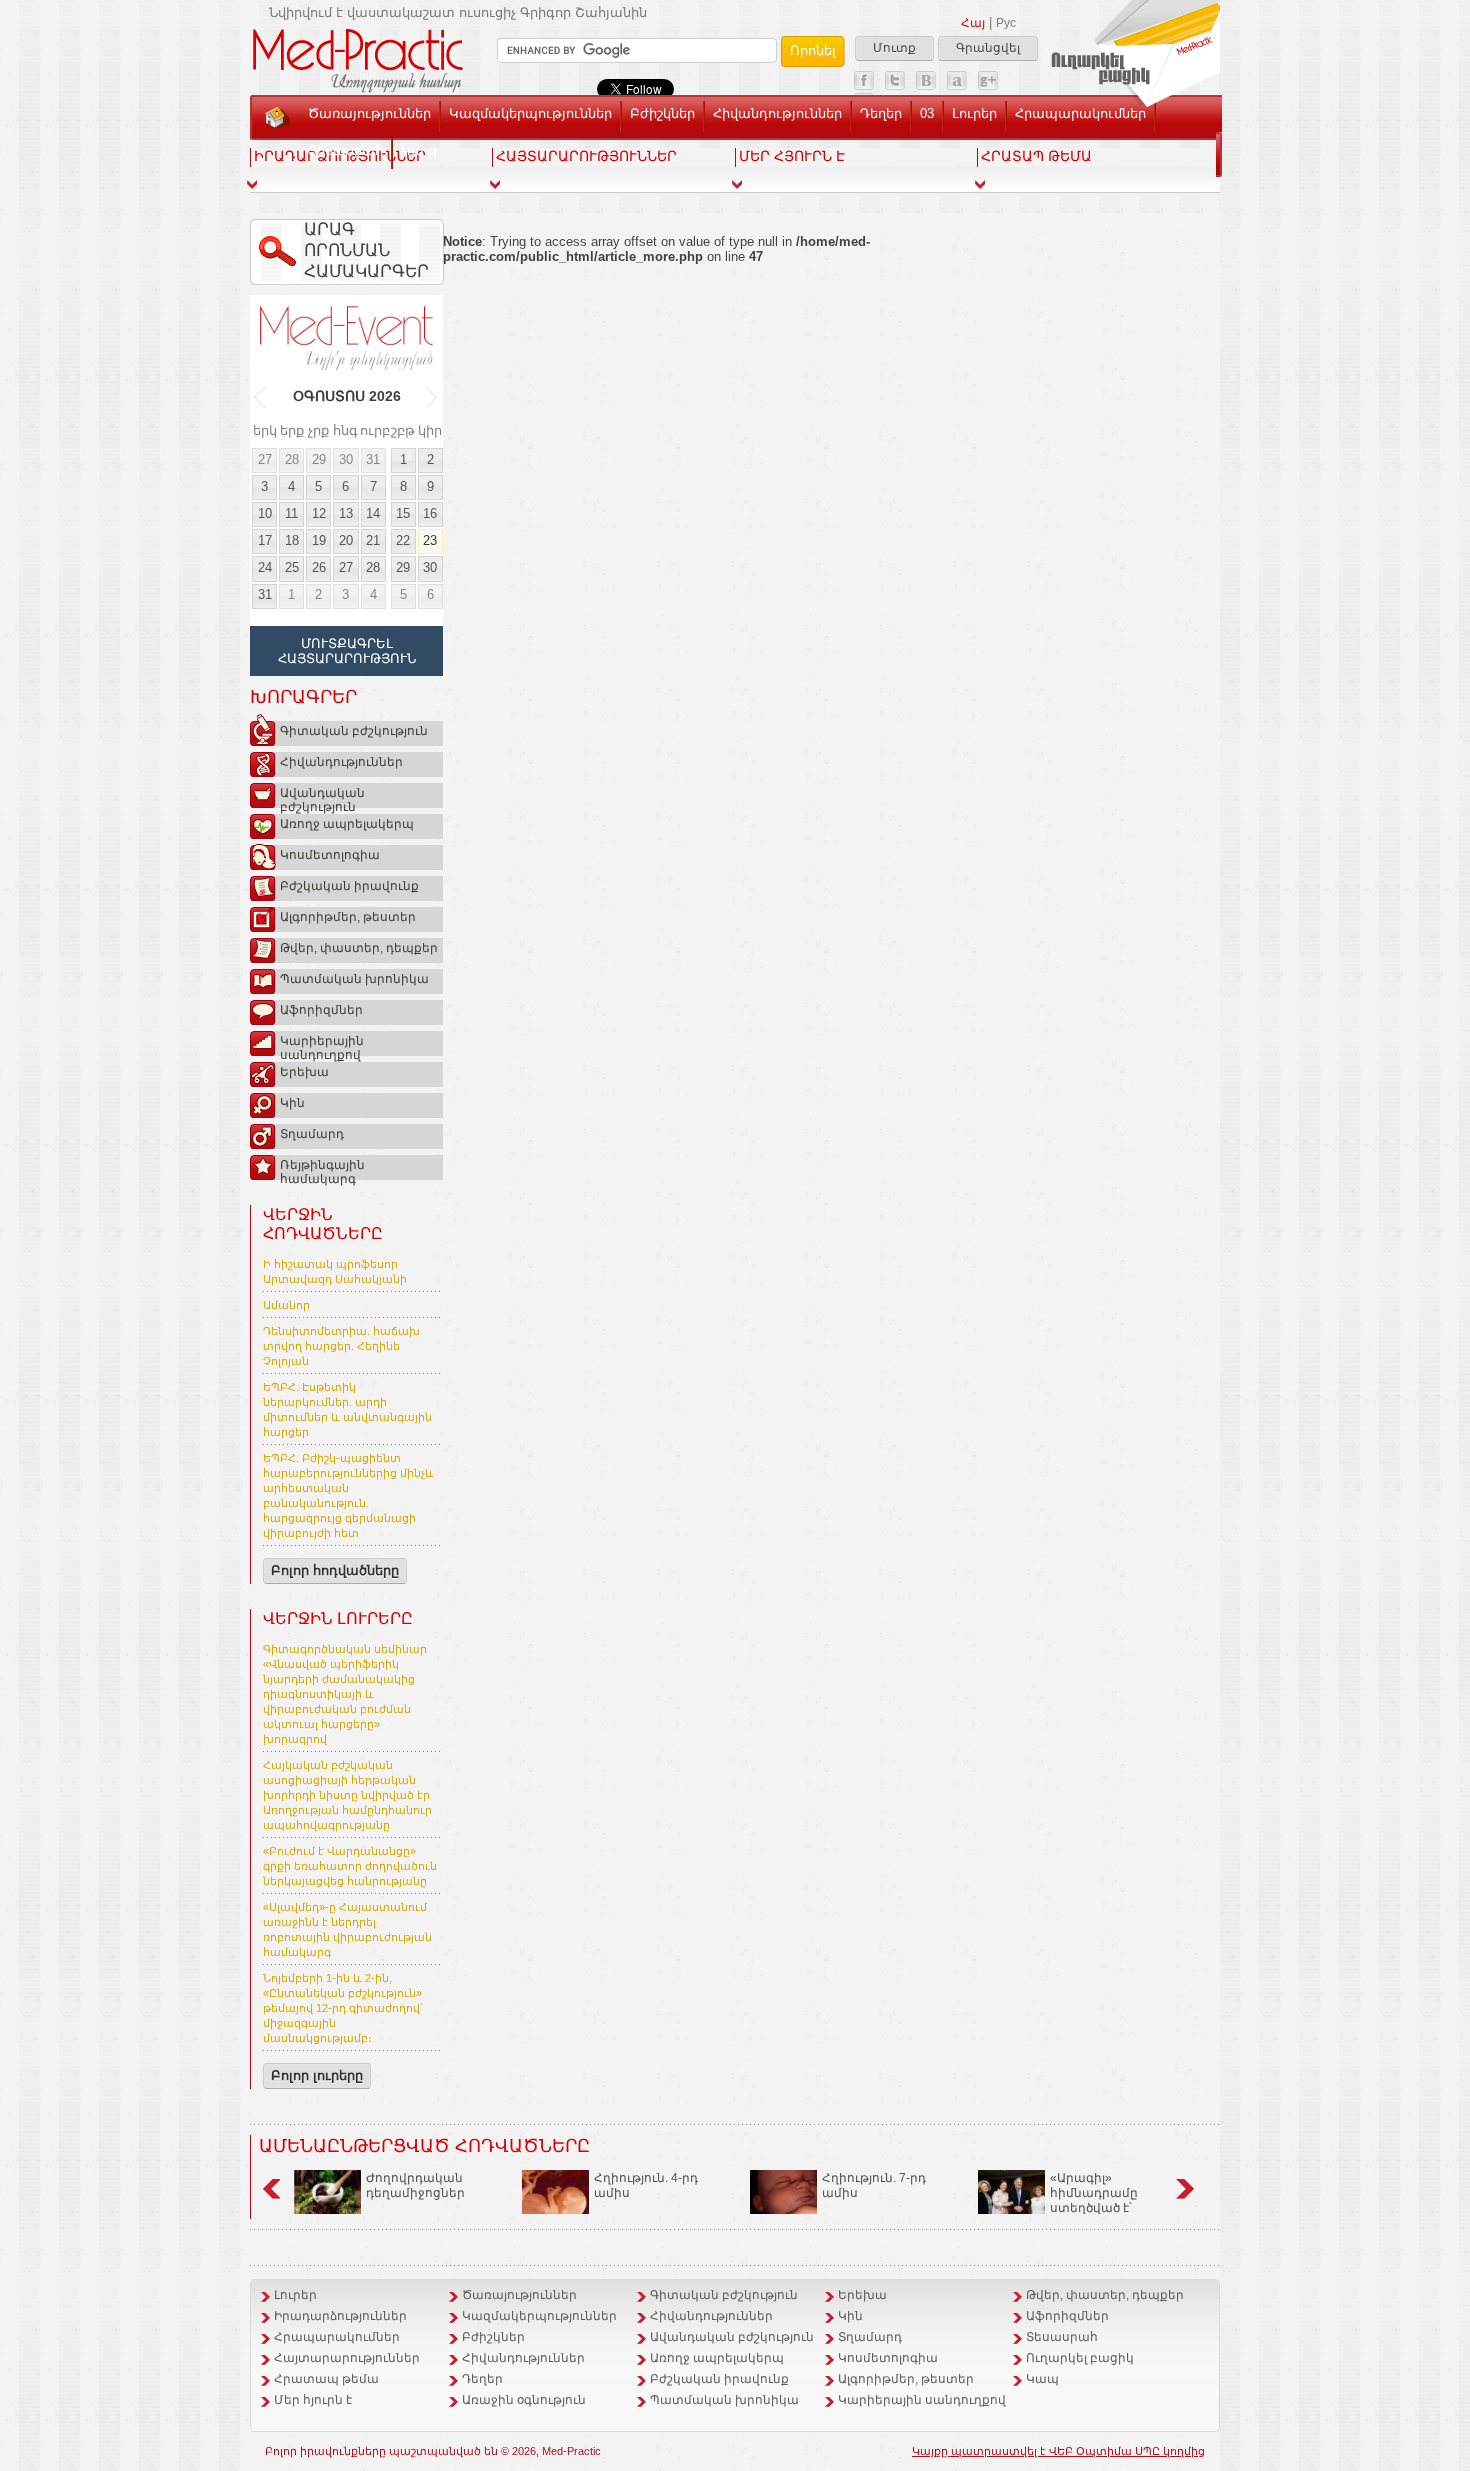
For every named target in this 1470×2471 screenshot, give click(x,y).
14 (373, 513)
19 (319, 540)
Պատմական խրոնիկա (354, 979)
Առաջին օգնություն (524, 2400)
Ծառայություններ (369, 113)
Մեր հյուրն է (313, 2400)
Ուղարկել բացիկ (1080, 2358)
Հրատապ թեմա (326, 2379)
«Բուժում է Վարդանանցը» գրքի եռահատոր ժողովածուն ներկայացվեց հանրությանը (350, 1866)
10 (265, 513)
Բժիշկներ (662, 113)
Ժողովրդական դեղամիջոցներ (415, 2185)
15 (403, 513)
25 (292, 567)
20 (346, 540)
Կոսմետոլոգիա (330, 855)
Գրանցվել (988, 48)
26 (319, 567)
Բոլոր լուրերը (317, 2075)
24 (265, 567)
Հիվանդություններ (777, 113)
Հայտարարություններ (347, 2358)
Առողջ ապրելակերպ (347, 824)
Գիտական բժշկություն (354, 731)
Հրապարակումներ (1080, 113)
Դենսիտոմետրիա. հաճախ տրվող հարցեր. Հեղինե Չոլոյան (341, 1346)
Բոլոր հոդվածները (335, 1570)
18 (292, 540)
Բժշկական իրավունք (349, 886)
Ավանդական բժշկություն (322, 797)
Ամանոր (286, 1305)
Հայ (973, 23)
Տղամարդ (312, 1134)
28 (292, 459)
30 (346, 459)
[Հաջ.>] (432, 397)
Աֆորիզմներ (321, 1010)
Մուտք (894, 48)
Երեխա (304, 1072)
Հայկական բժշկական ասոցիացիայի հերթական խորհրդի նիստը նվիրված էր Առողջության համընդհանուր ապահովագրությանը (347, 1795)
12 (319, 513)
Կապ (419, 150)
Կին (292, 1103)
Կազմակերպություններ (530, 113)
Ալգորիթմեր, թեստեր (348, 917)
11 (291, 513)
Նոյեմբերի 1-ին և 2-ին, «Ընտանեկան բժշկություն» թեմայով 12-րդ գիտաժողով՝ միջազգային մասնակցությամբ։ (343, 2008)
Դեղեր (881, 113)
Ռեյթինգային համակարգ (322, 1169)
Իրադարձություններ (340, 2316)
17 (265, 540)
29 (319, 459)
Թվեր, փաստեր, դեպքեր (359, 948)
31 (373, 459)
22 (403, 540)
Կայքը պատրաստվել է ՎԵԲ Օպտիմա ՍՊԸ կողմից (1058, 2451)
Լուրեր (974, 113)
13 (346, 513)
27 (265, 459)
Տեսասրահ (345, 150)
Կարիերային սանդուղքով (322, 1045)
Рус (1006, 23)
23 (430, 540)
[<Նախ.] (260, 397)
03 (927, 113)
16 (430, 513)
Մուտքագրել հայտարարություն (347, 651)
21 (373, 540)
